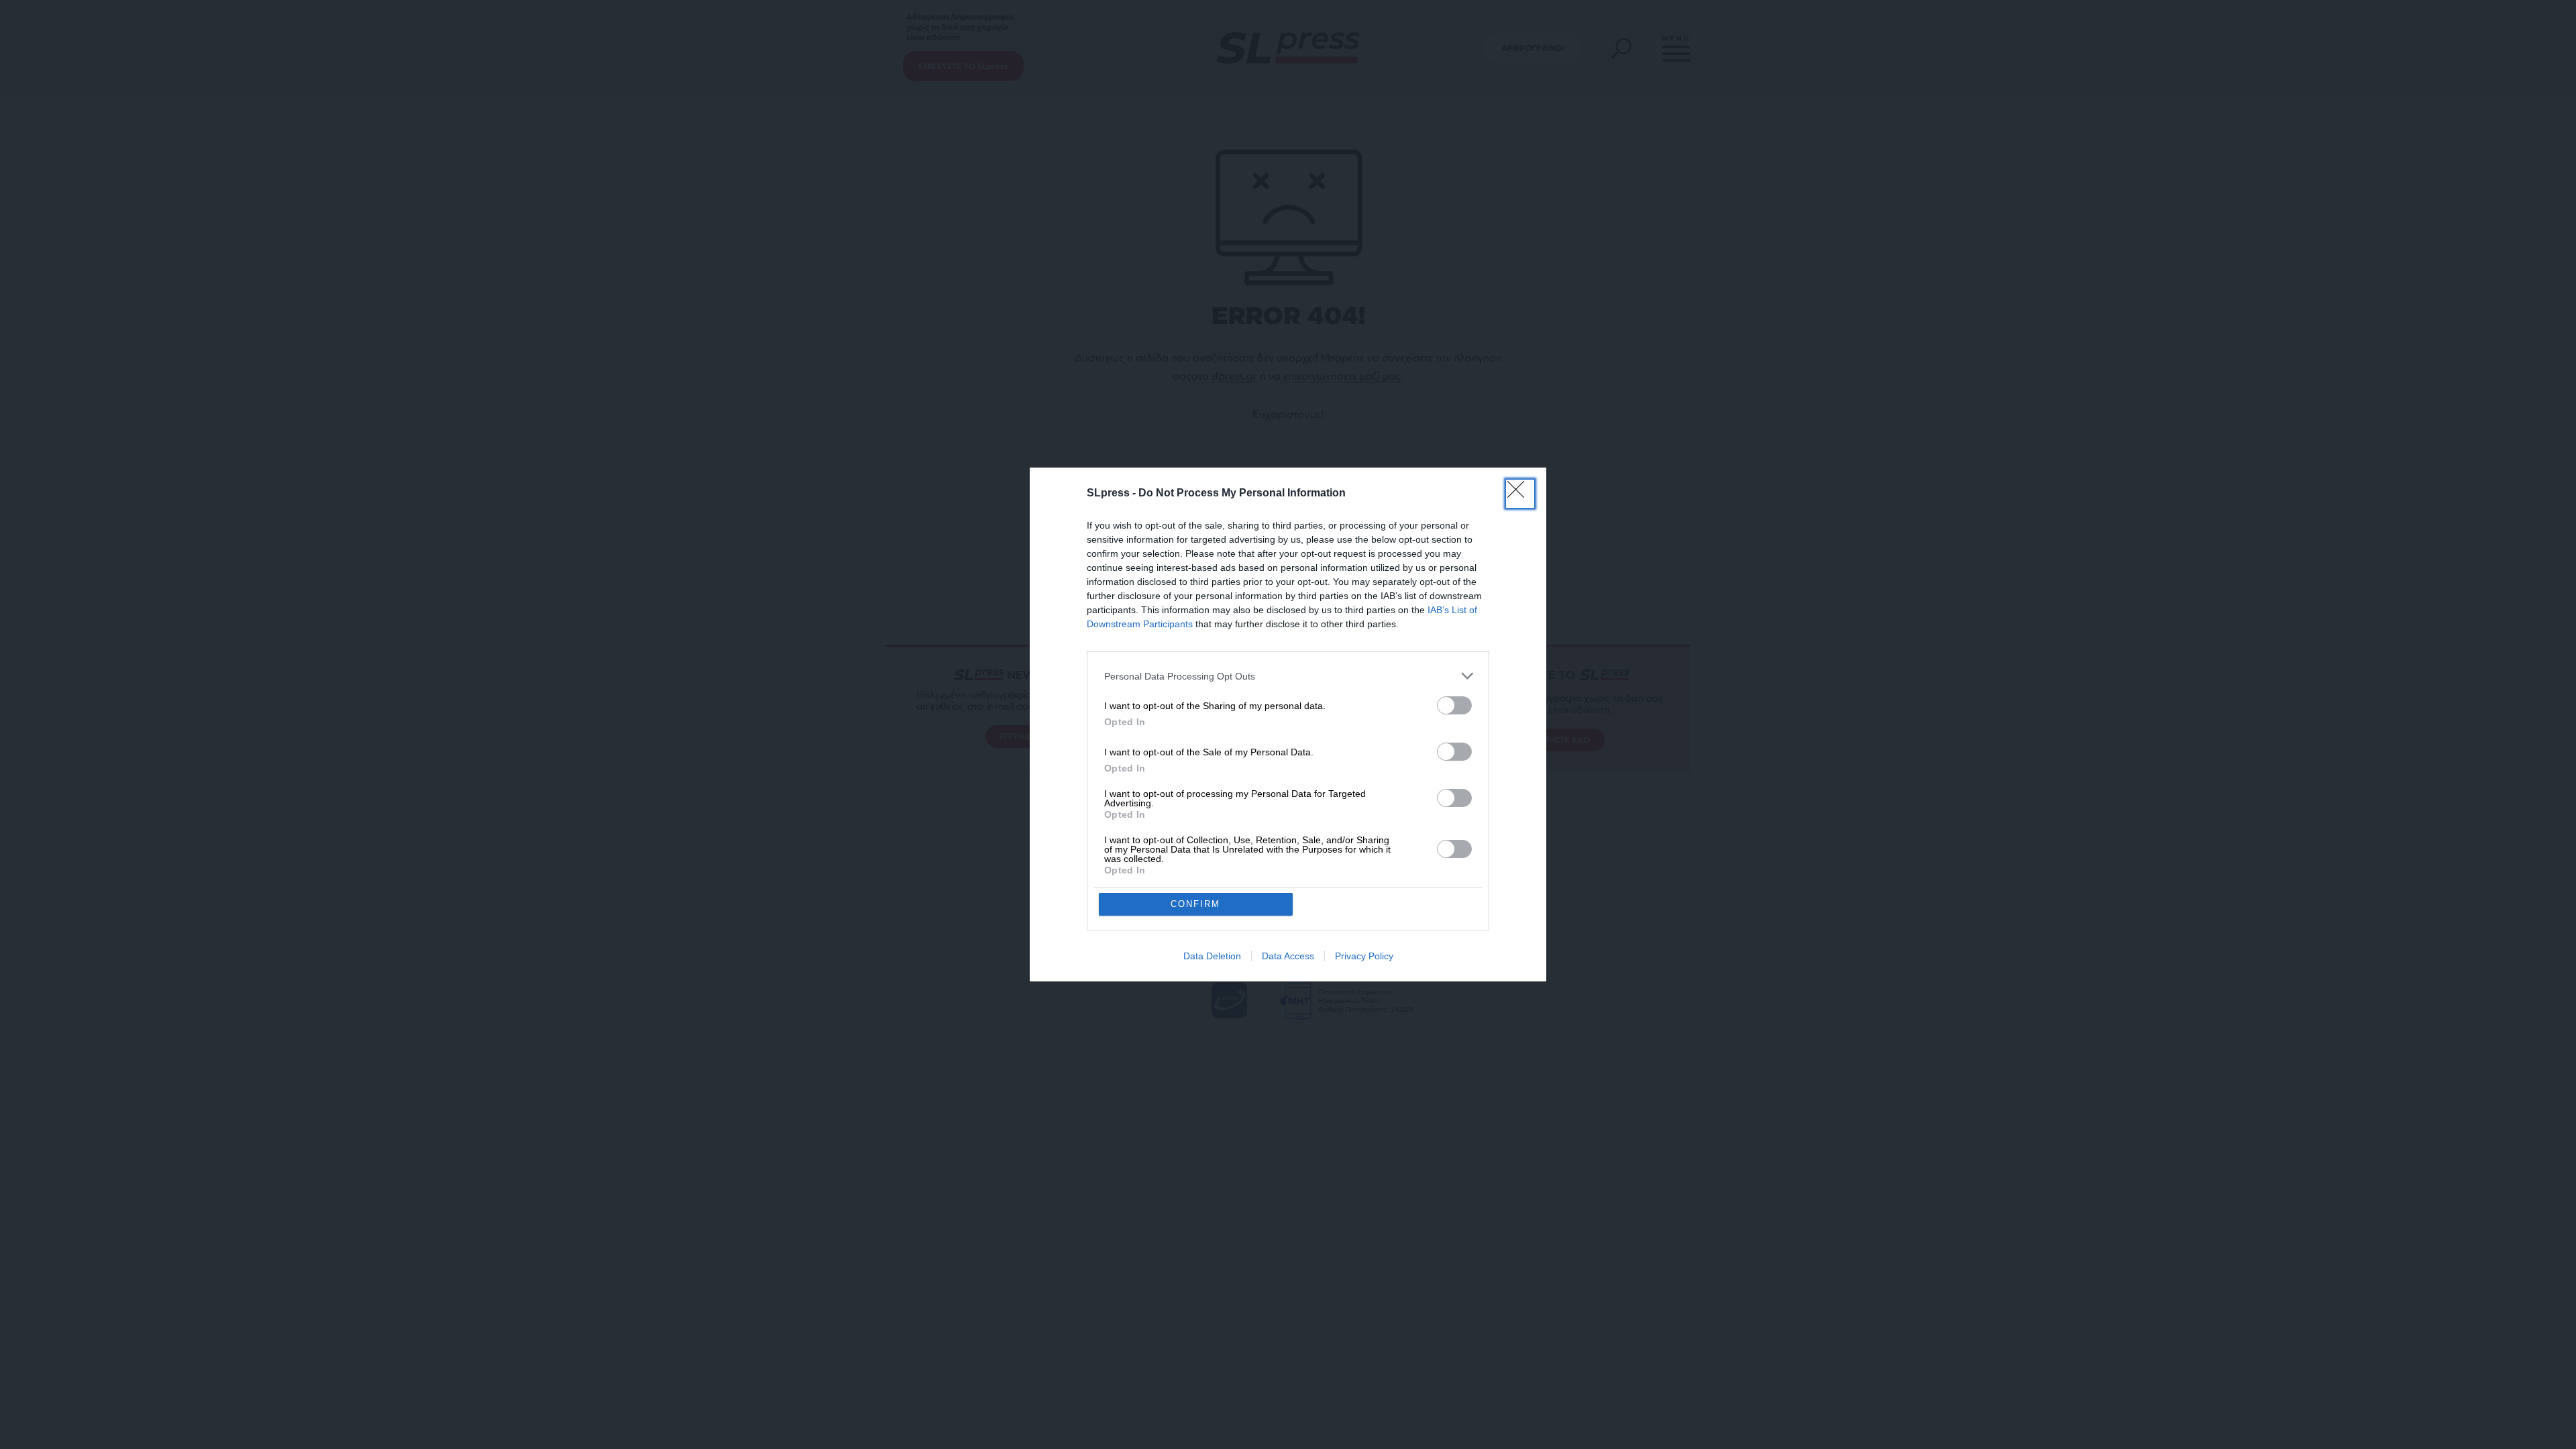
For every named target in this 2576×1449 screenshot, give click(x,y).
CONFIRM (1195, 904)
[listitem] (1288, 676)
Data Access (1288, 956)
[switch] (1454, 705)
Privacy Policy (1364, 956)
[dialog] (1288, 724)
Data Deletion (1212, 956)
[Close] (1520, 494)
